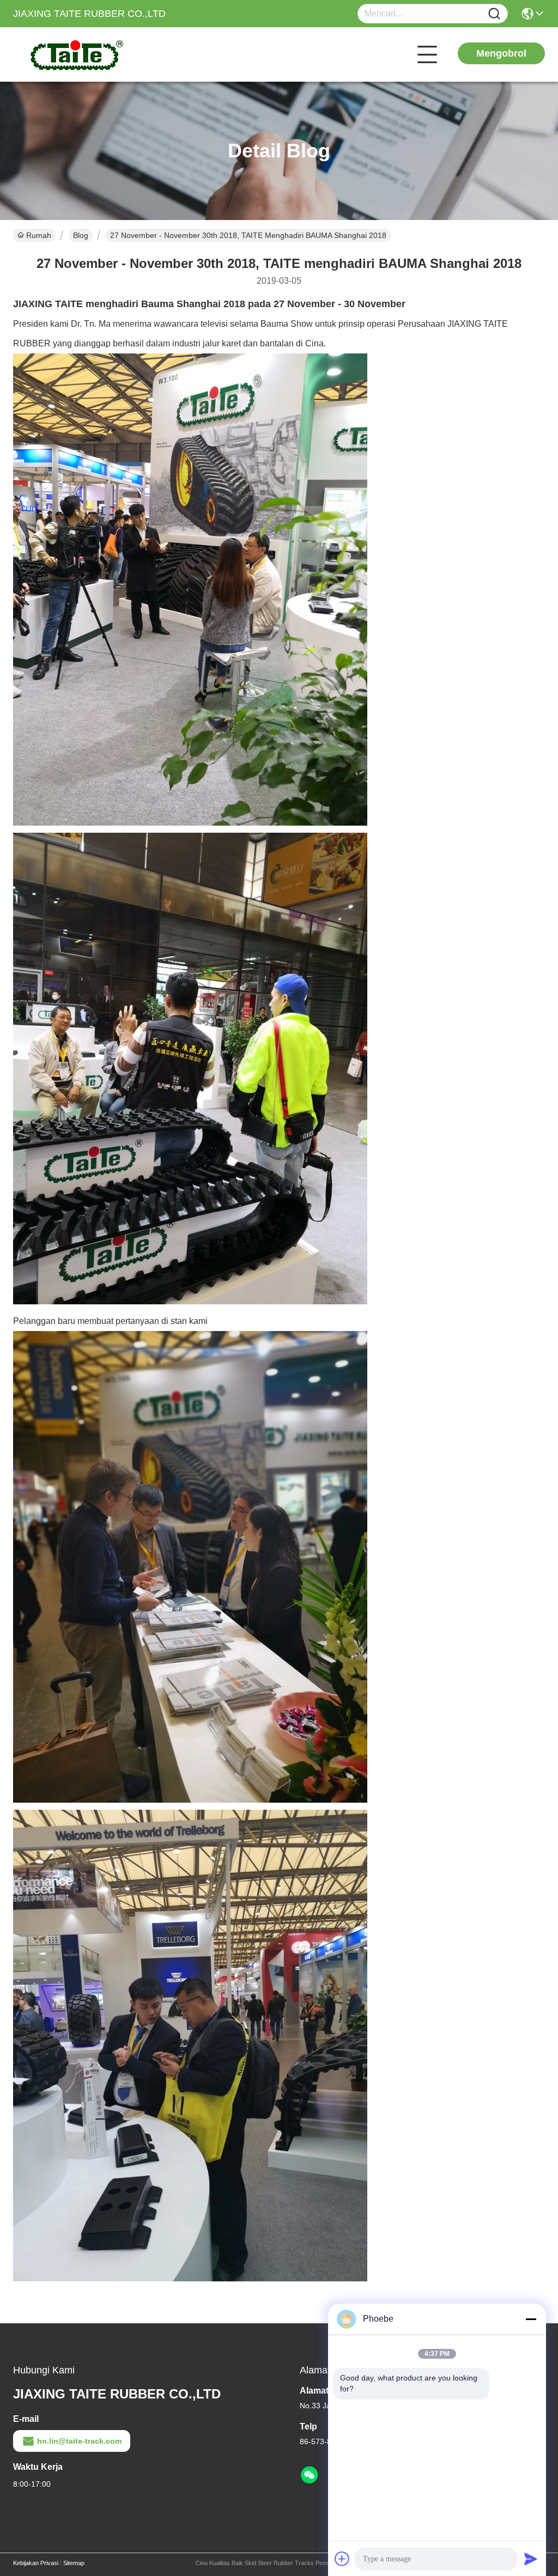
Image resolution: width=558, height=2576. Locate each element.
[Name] (494, 14)
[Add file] (342, 2559)
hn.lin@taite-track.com (79, 2441)
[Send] (531, 2559)
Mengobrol (501, 53)
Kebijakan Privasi (36, 2563)
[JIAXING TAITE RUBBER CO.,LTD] (73, 54)
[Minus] (531, 2319)
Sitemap (74, 2563)
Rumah (39, 235)
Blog (81, 235)
